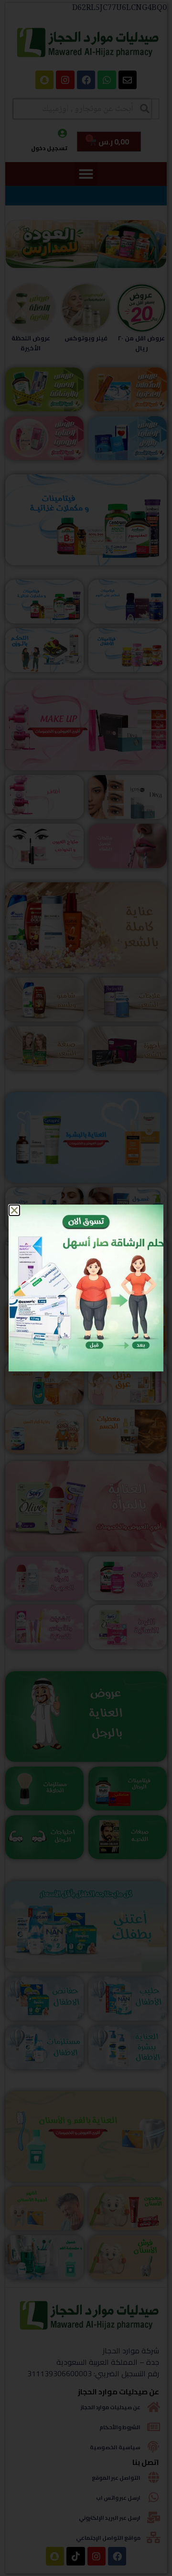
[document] (86, 1288)
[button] (14, 1210)
